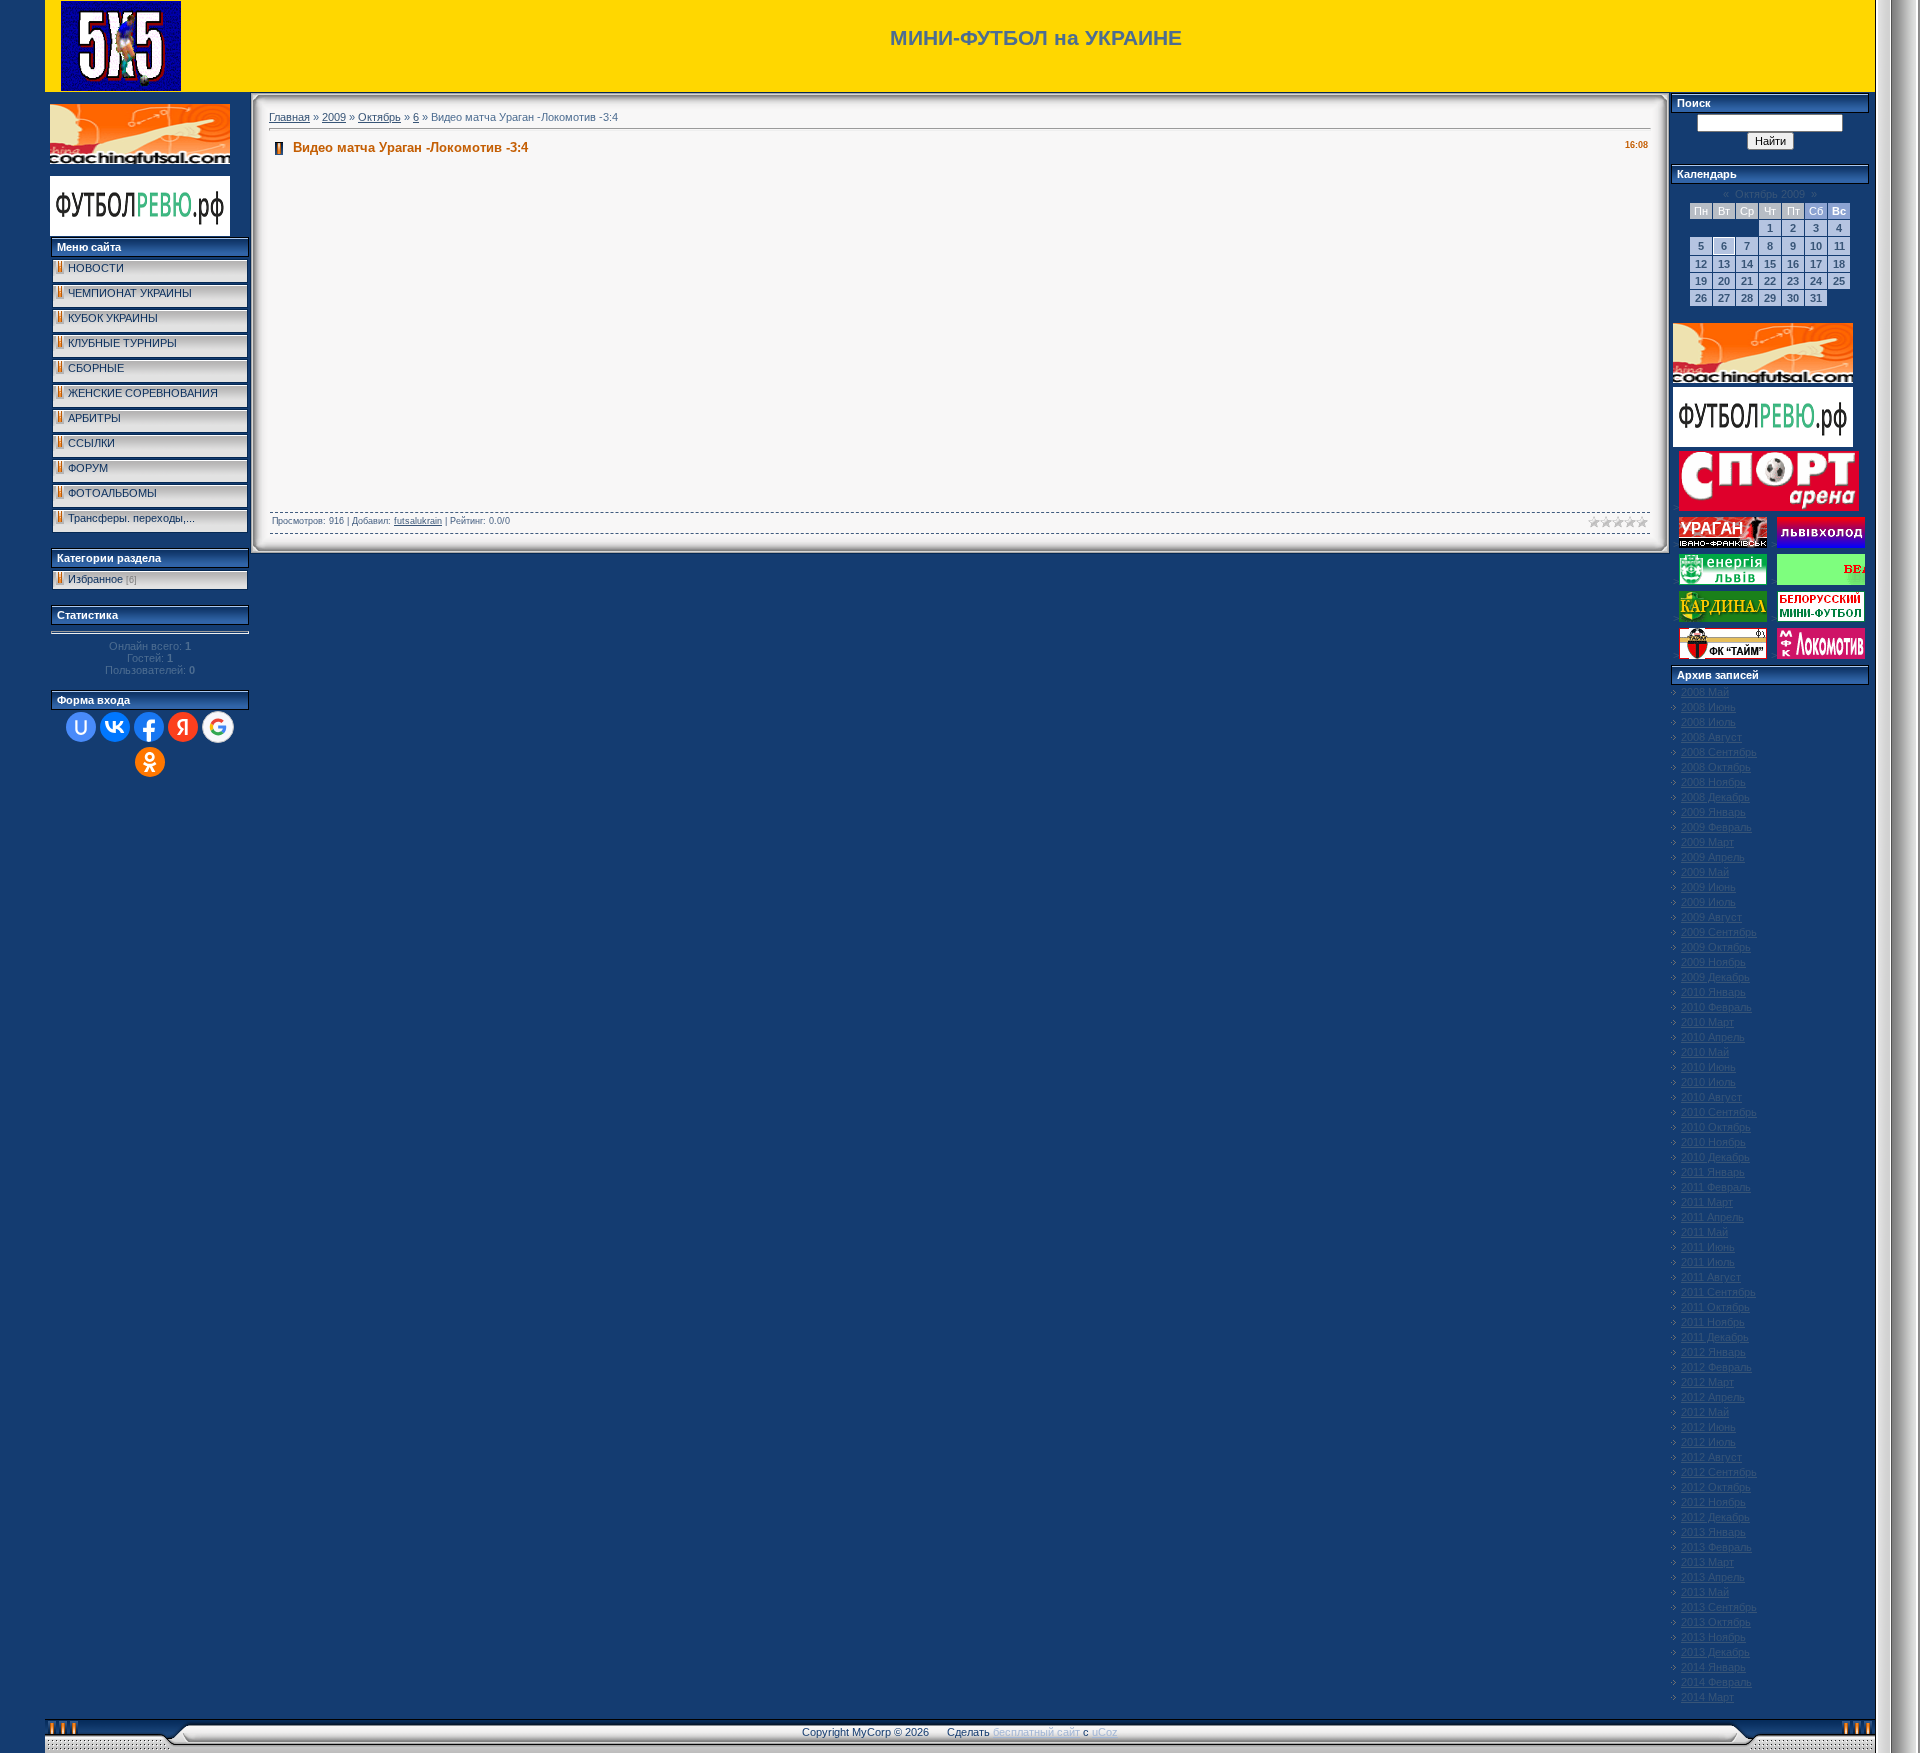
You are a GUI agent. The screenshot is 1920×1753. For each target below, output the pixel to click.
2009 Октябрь (1716, 947)
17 (1816, 264)
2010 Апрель (1713, 1037)
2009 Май (1705, 872)
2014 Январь (1713, 1667)
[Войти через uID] (81, 727)
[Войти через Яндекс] (183, 727)
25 (1839, 281)
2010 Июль (1708, 1082)
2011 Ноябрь (1713, 1322)
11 (1839, 246)
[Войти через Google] (218, 727)
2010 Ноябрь (1713, 1142)
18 (1839, 264)
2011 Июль (1708, 1262)
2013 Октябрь (1716, 1622)
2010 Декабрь (1715, 1157)
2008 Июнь (1708, 707)
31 (1816, 298)
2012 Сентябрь (1719, 1472)
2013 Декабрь (1715, 1652)
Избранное (95, 579)
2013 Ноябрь (1713, 1637)
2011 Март (1707, 1202)
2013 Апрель (1713, 1577)
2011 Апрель (1712, 1217)
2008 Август (1711, 737)
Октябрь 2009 (1770, 194)
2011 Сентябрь (1718, 1292)
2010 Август (1711, 1097)
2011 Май (1704, 1232)
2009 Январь (1713, 812)
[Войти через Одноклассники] (150, 762)
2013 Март (1707, 1562)
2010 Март (1707, 1022)
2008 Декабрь (1715, 797)
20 (1724, 281)
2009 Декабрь (1715, 977)
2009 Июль (1708, 902)
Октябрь (379, 117)
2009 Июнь (1708, 887)
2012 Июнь (1708, 1427)
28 (1747, 298)
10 (1816, 246)
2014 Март (1707, 1697)
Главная (289, 117)
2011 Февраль (1716, 1187)
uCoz (1105, 1732)
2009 (334, 117)
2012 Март (1707, 1382)
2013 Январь (1713, 1532)
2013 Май (1705, 1592)
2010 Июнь (1708, 1067)
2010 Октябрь (1716, 1127)
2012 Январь (1713, 1352)
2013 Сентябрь (1719, 1607)
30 (1793, 298)
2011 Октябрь (1715, 1307)
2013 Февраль (1716, 1547)
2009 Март (1707, 842)
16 (1793, 264)
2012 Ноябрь (1713, 1502)
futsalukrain (418, 521)
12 (1701, 264)
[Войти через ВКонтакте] (115, 727)
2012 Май (1705, 1412)
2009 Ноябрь (1713, 962)
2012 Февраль (1716, 1367)
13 (1724, 264)
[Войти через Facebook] (149, 727)
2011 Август (1711, 1277)
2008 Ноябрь (1713, 782)
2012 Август (1711, 1457)
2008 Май (1705, 692)
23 (1793, 281)
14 (1747, 264)
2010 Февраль (1716, 1007)
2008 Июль (1708, 722)
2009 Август (1711, 917)
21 (1747, 281)
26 (1701, 298)
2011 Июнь (1708, 1247)
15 (1770, 264)
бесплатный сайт (1036, 1732)
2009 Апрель (1713, 857)
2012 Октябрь (1716, 1487)
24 (1816, 281)
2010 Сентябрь (1719, 1112)
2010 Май (1705, 1052)
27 (1724, 298)
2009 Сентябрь (1719, 932)
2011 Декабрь (1715, 1337)
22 (1770, 281)
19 (1701, 281)
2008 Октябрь (1716, 767)
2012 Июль (1708, 1442)
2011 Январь (1713, 1172)
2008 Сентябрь (1719, 752)
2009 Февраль (1716, 827)
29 (1770, 298)
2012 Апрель (1713, 1397)
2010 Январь (1713, 992)
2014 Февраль (1716, 1682)
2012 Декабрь (1715, 1517)
